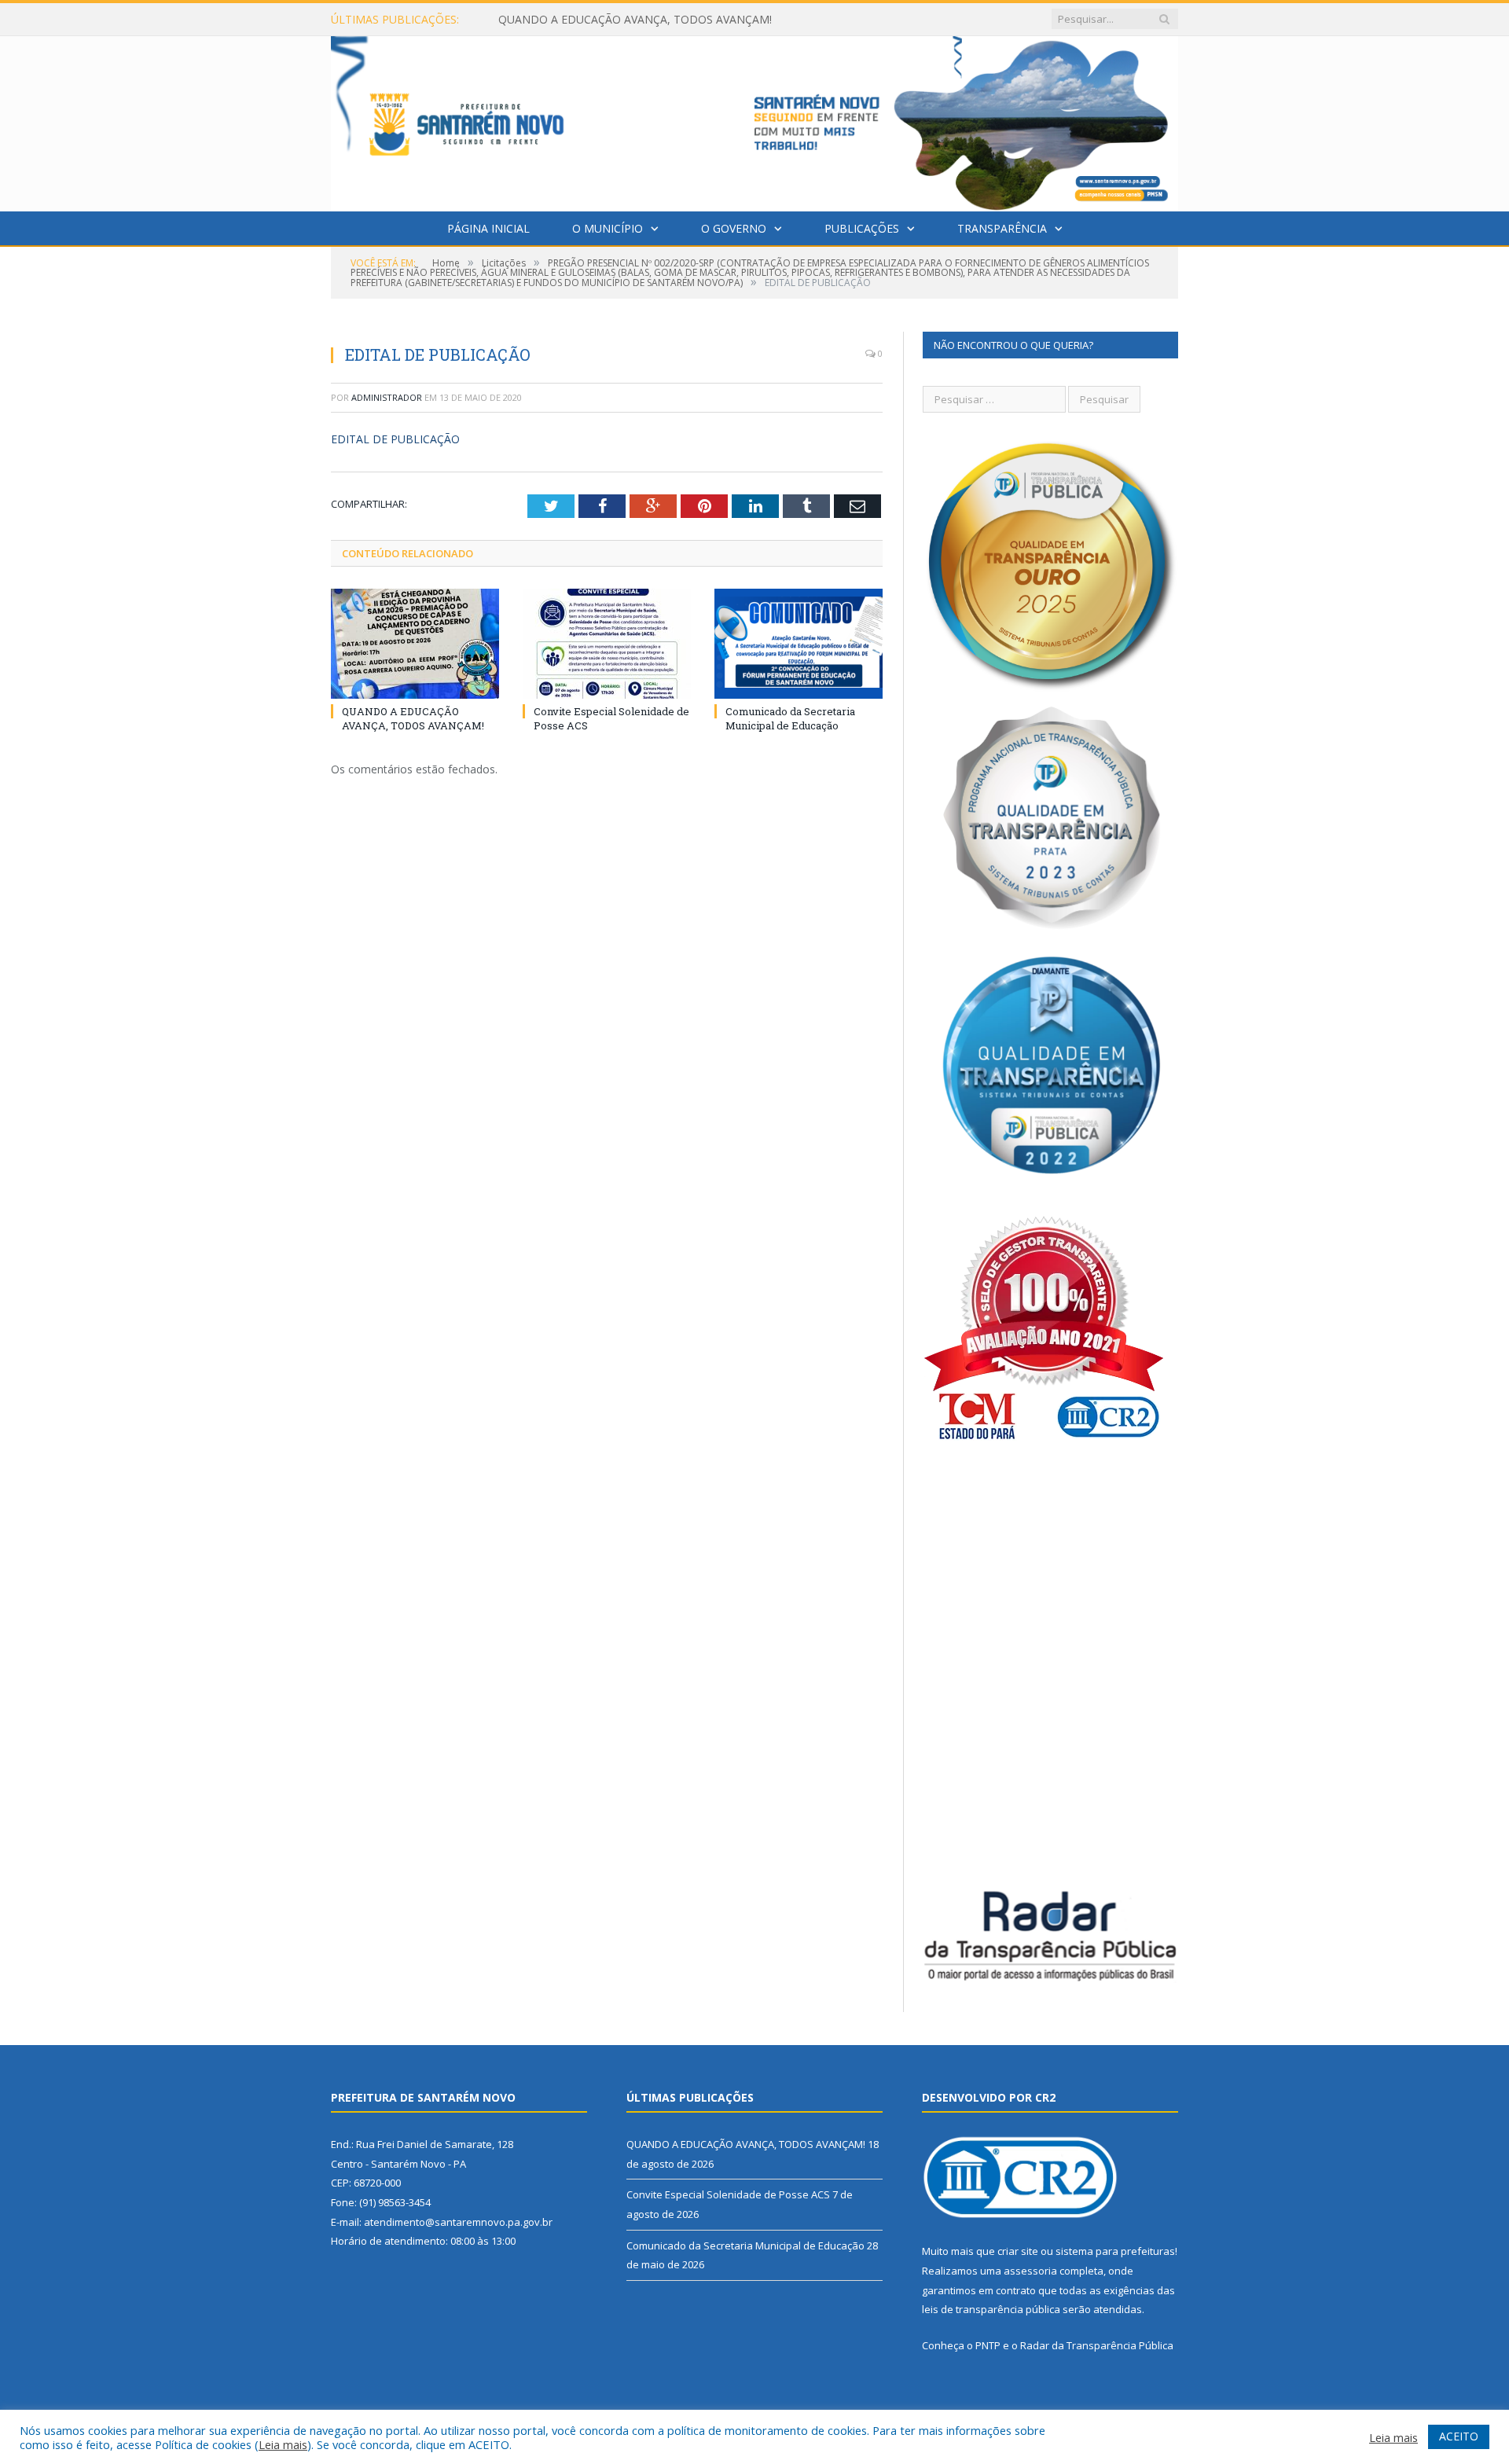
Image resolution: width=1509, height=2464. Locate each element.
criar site (1018, 2251)
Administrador (387, 397)
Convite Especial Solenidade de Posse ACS (606, 20)
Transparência (1002, 228)
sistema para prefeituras (1115, 2251)
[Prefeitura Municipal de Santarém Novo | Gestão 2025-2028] (754, 120)
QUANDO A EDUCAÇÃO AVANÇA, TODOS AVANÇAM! (413, 718)
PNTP (988, 2345)
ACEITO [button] (1459, 2436)
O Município (608, 228)
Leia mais (283, 2444)
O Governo (734, 228)
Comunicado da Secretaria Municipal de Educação (790, 718)
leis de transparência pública (991, 2309)
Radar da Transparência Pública (1097, 2345)
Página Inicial (488, 228)
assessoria (1030, 2271)
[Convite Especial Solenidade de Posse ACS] (607, 644)
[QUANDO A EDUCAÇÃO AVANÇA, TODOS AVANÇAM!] (415, 644)
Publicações (862, 228)
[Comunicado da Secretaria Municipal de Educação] (799, 644)
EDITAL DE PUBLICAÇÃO (395, 439)
